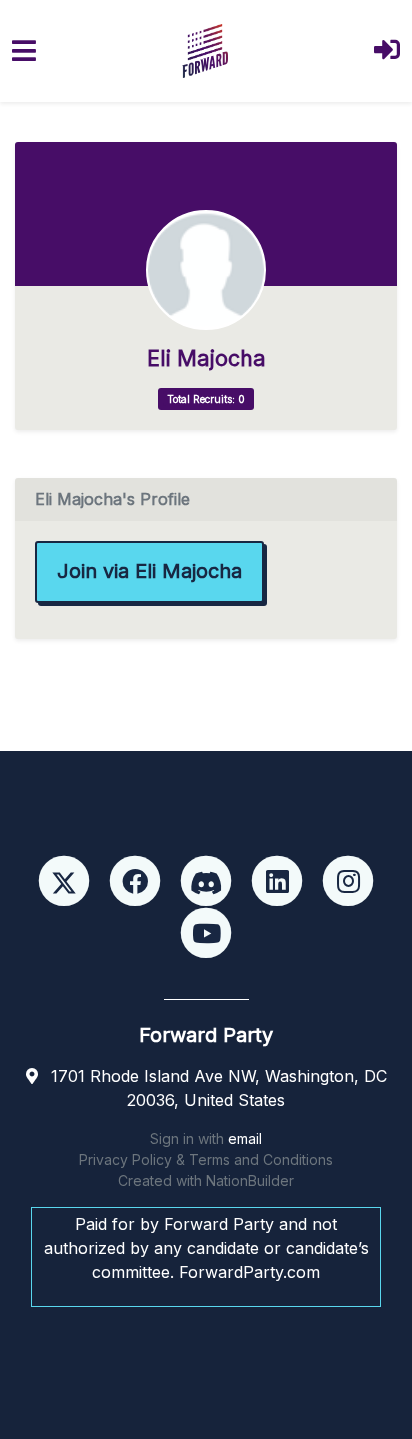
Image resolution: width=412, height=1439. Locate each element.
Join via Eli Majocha (149, 571)
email (245, 1138)
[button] (387, 51)
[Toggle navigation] (24, 50)
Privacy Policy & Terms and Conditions (206, 1159)
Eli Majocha (206, 358)
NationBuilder (250, 1180)
